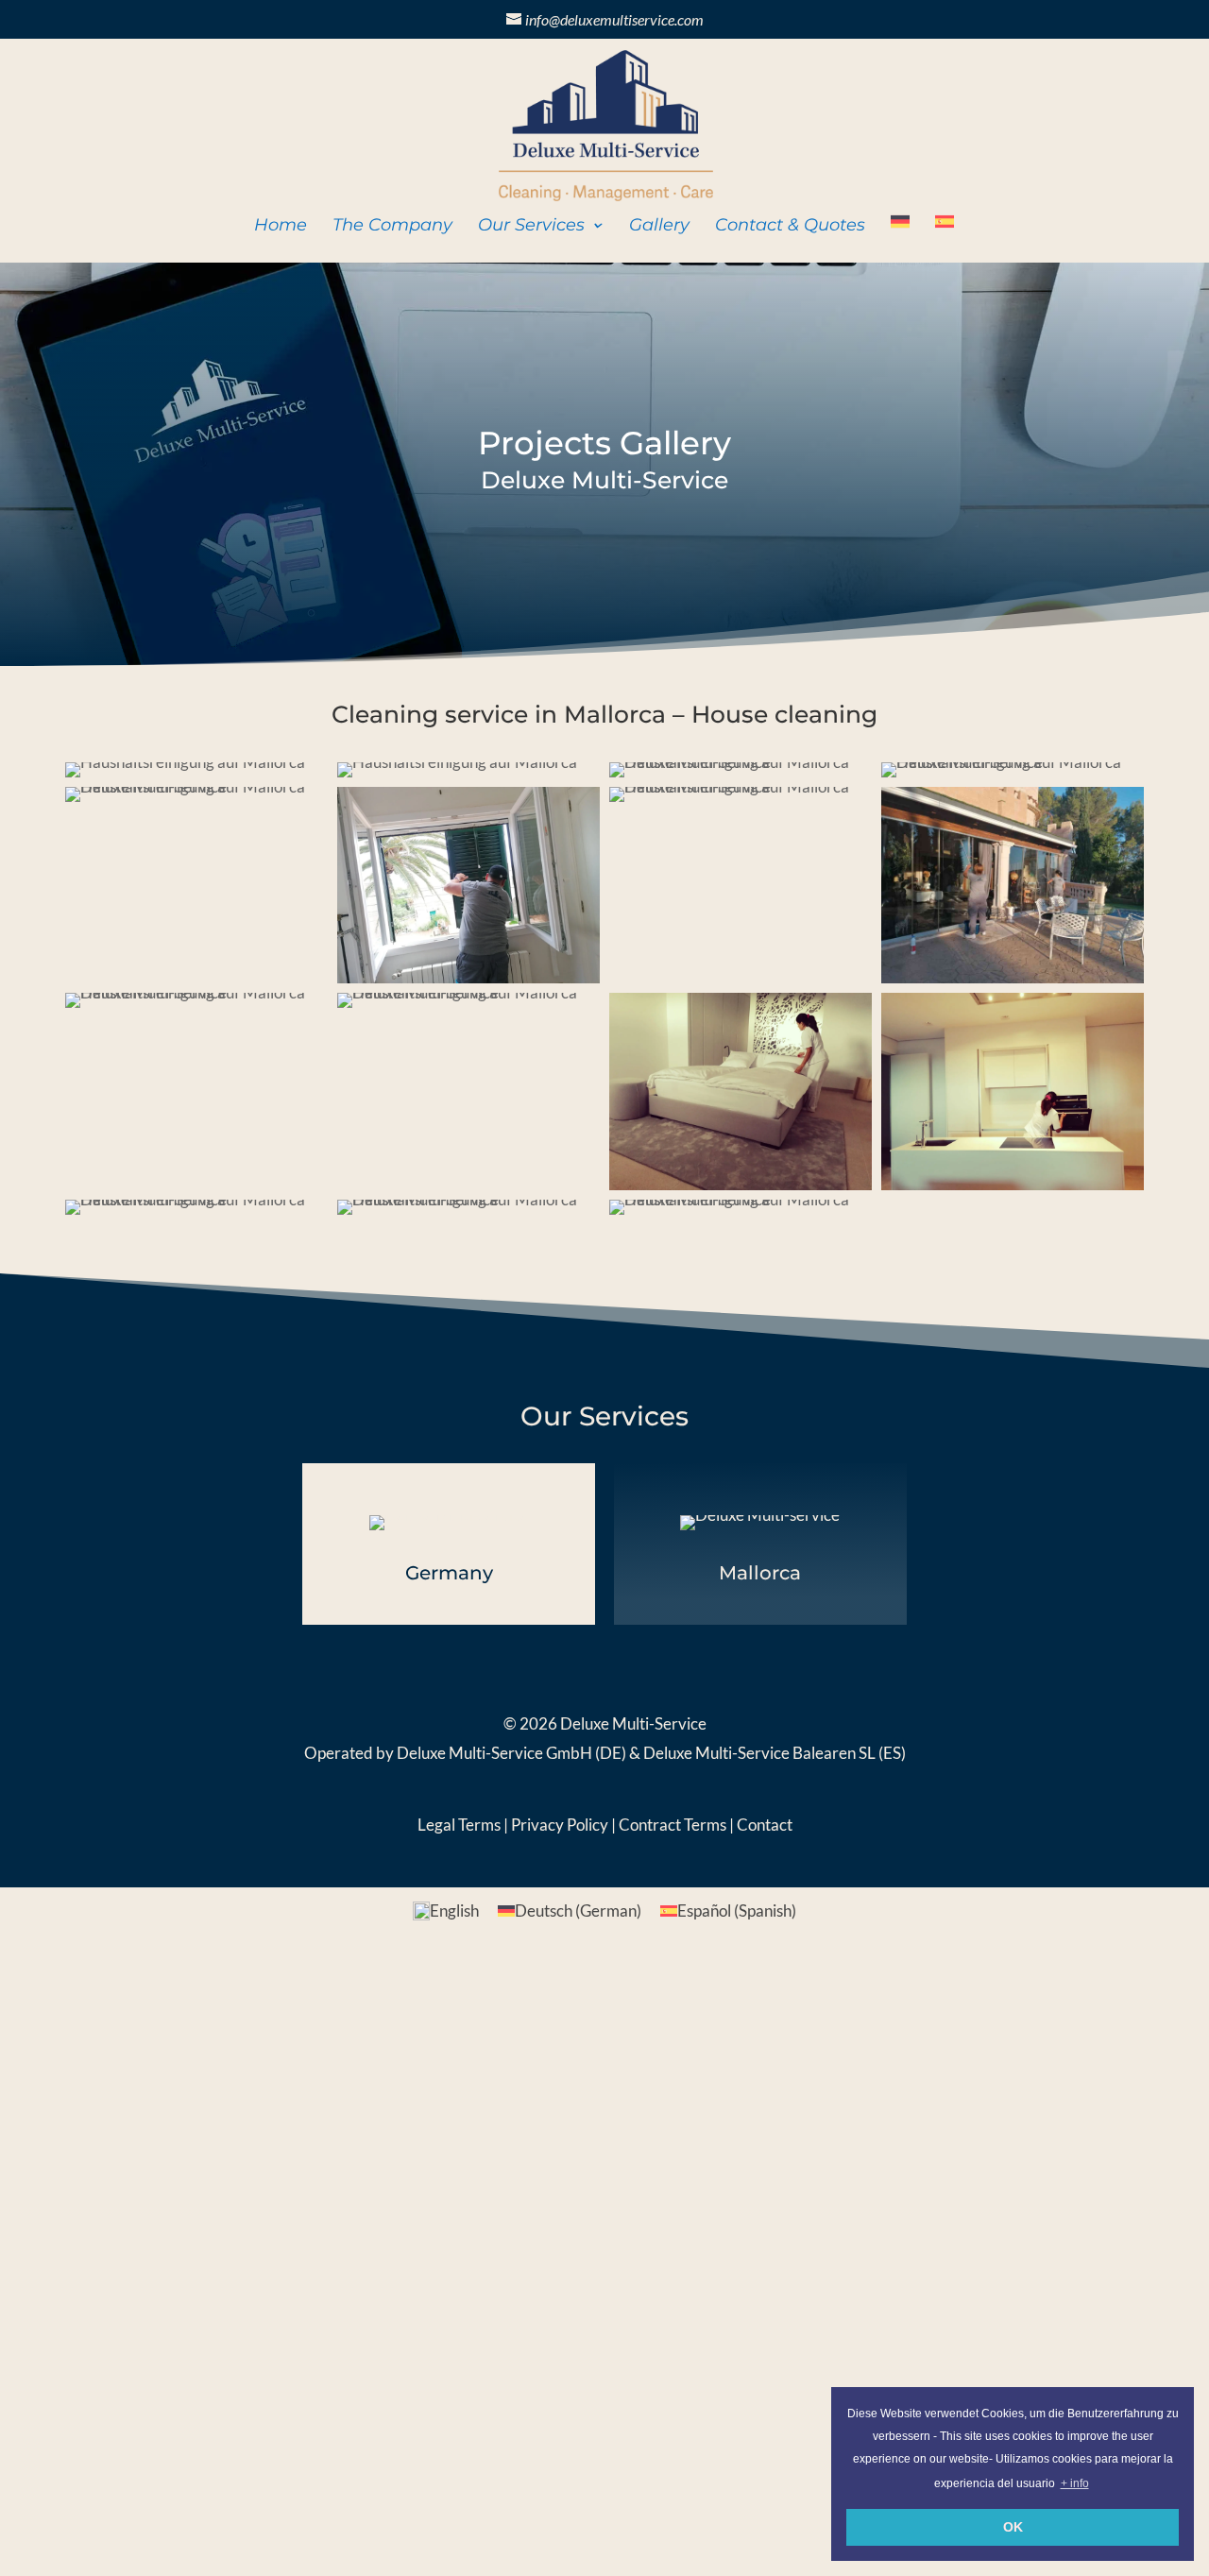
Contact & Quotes (790, 227)
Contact (763, 1825)
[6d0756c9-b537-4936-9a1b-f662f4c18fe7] (457, 777)
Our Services (531, 227)
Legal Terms (459, 1825)
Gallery (659, 227)
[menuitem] (900, 238)
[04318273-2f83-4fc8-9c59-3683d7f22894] (741, 802)
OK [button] (1013, 2527)
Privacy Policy (560, 1825)
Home (281, 227)
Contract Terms (673, 1825)
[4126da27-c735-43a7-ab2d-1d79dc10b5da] (741, 777)
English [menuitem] (454, 1911)
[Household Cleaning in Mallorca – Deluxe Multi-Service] (1013, 777)
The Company (392, 227)
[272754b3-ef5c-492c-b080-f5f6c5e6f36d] (185, 777)
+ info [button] (1075, 2483)
